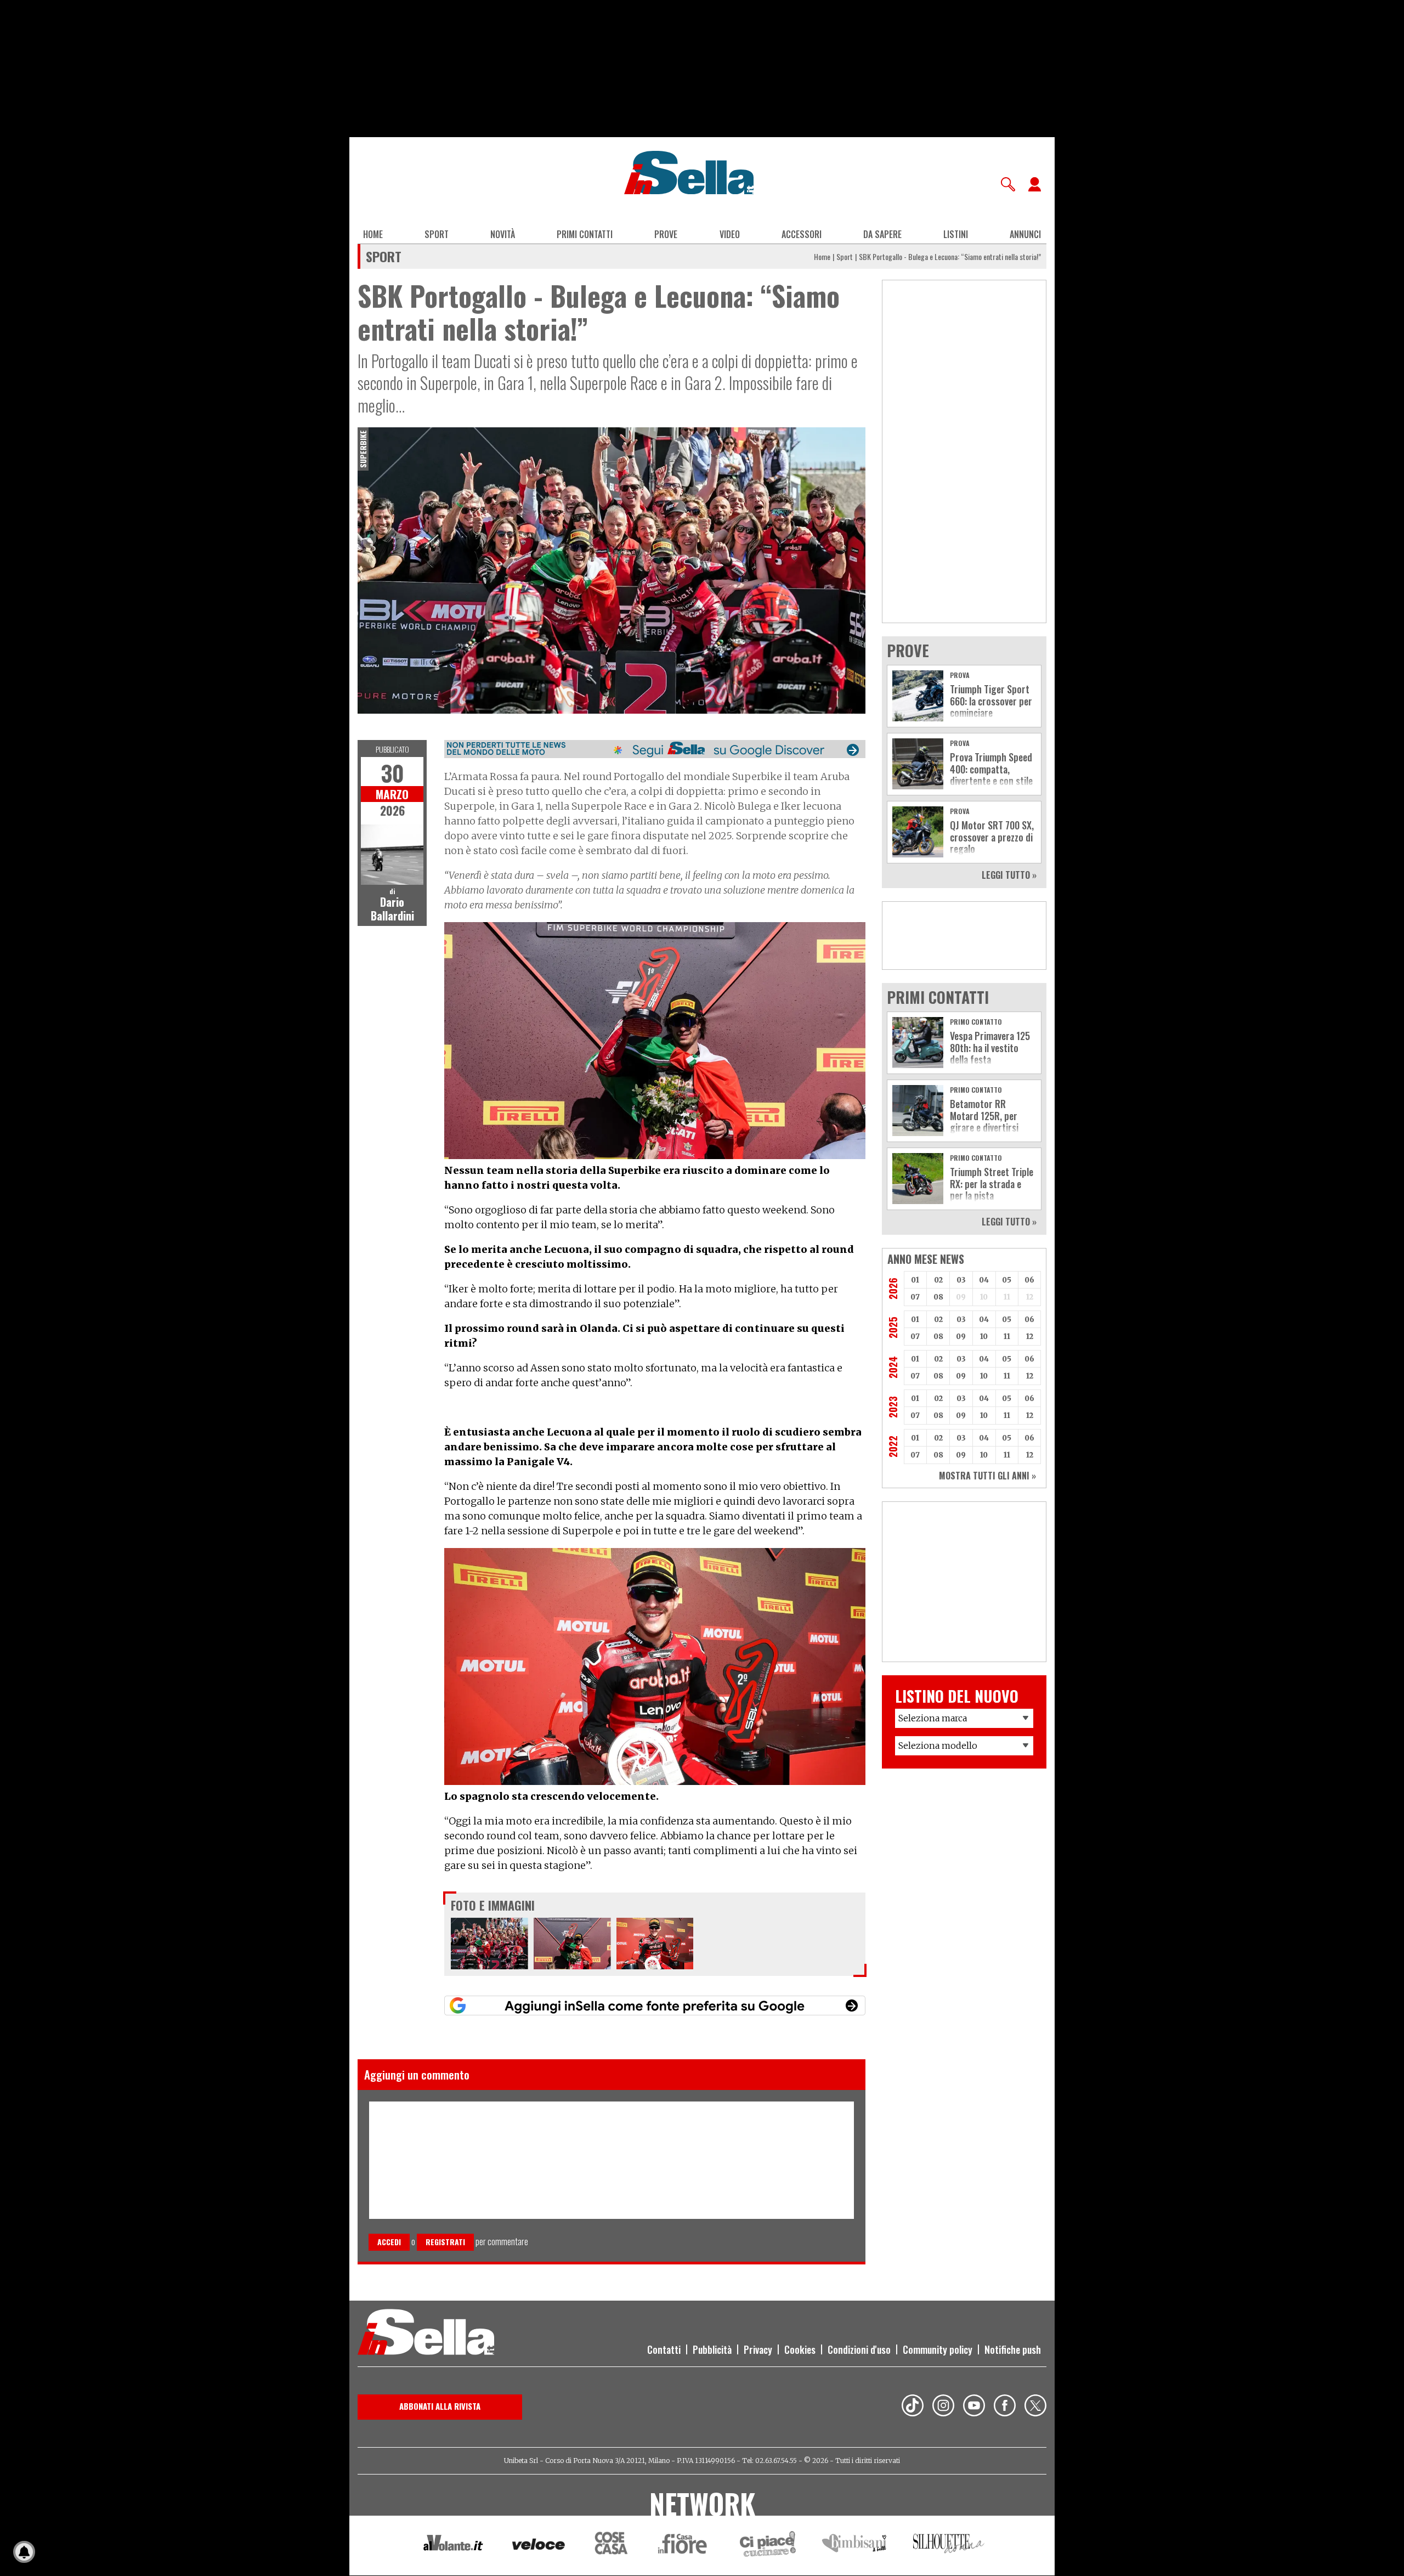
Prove (666, 234)
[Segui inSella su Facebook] (1005, 2407)
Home (373, 234)
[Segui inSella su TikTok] (913, 2407)
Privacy (758, 2349)
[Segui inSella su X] (1035, 2407)
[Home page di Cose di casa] (610, 2546)
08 (938, 1297)
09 (961, 1337)
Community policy (938, 2349)
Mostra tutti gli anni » (987, 1476)
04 (984, 1280)
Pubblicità (712, 2349)
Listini (956, 234)
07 (915, 1297)
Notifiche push (1013, 2349)
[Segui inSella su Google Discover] (655, 749)
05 (1007, 1280)
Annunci (1025, 234)
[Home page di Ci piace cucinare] (768, 2546)
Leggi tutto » (1009, 875)
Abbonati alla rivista (440, 2406)
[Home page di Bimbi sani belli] (854, 2546)
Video (730, 234)
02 (938, 1280)
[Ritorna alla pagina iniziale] (426, 2334)
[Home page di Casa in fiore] (684, 2546)
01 (915, 1280)
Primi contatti (585, 234)
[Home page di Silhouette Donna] (949, 2545)
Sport (437, 234)
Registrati (445, 2242)
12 (1030, 1337)
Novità (503, 234)
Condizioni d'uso (859, 2349)
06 (1029, 1280)
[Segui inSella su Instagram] (943, 2407)
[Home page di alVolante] (453, 2545)
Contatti (664, 2349)
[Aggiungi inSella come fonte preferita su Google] (655, 2006)
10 (984, 1337)
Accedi (389, 2242)
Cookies (800, 2349)
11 (1007, 1337)
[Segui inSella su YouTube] (974, 2407)
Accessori (802, 234)
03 (961, 1280)
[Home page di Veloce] (539, 2546)
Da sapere (882, 234)
